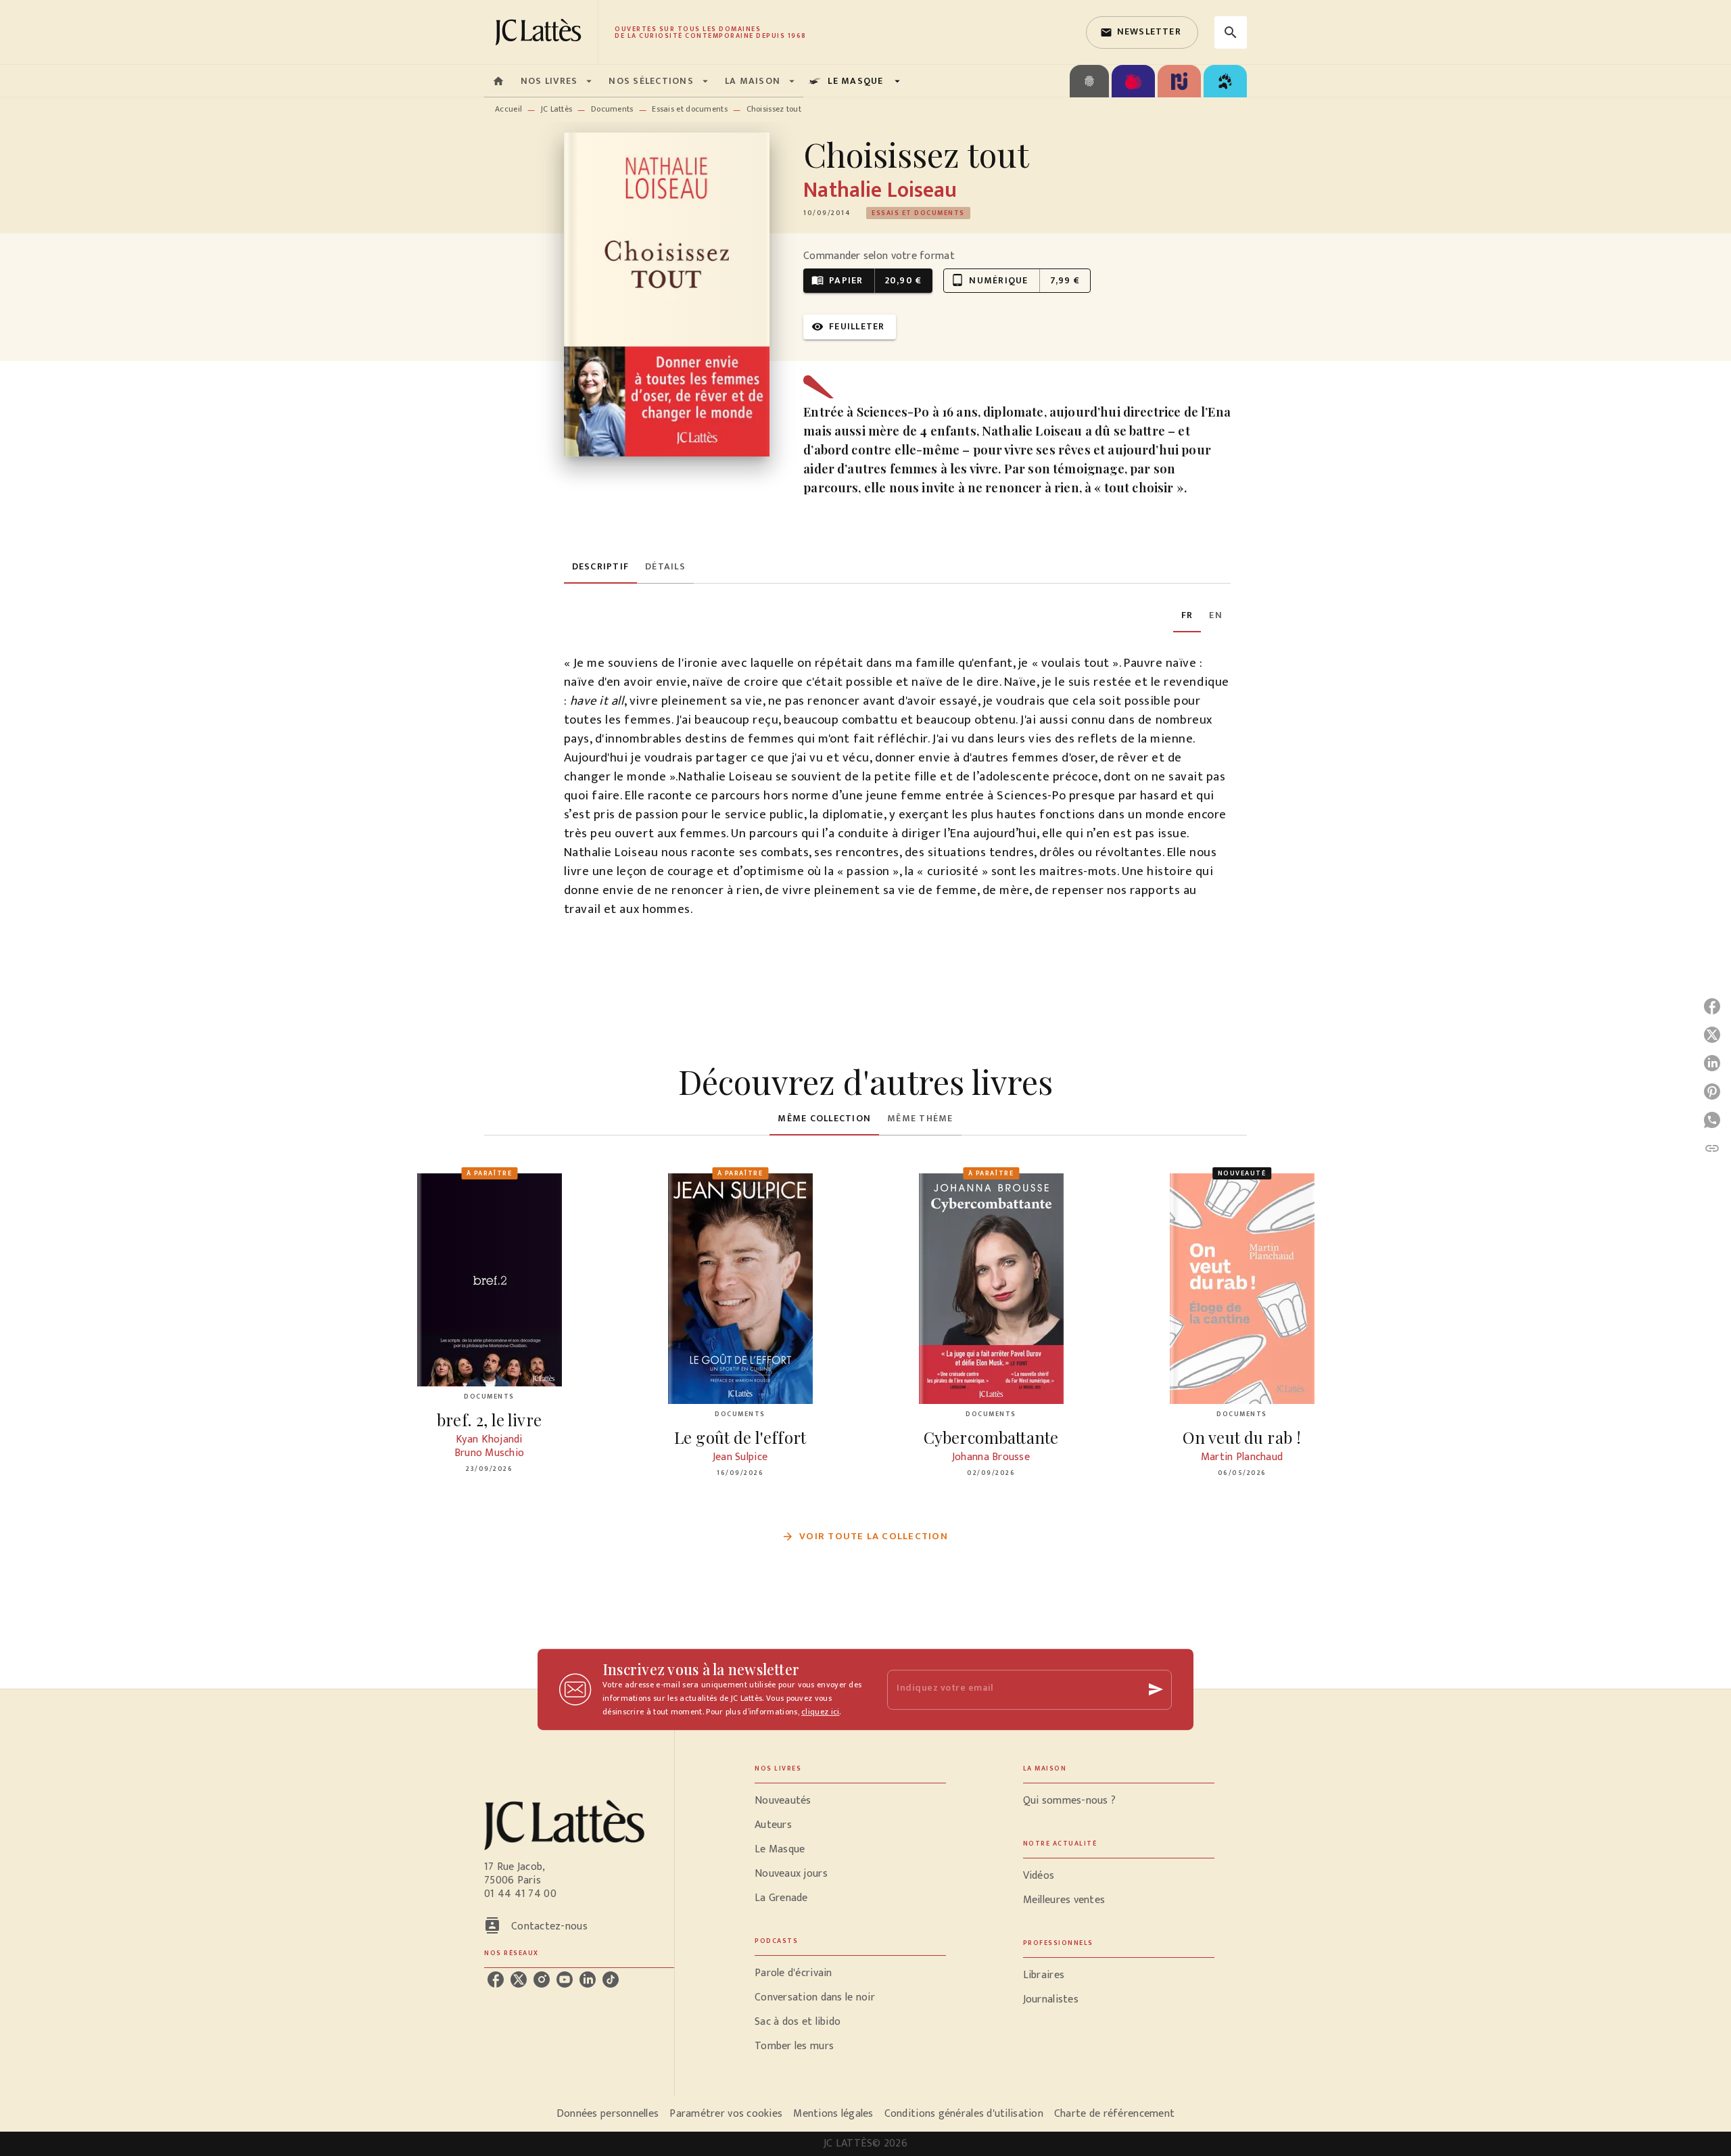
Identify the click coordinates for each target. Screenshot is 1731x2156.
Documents (612, 109)
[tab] (498, 81)
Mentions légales (833, 2114)
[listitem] (496, 1979)
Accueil (508, 109)
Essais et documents (690, 109)
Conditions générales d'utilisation (964, 2114)
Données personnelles (608, 2114)
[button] (1142, 32)
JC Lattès (557, 109)
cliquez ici (820, 1712)
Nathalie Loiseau (880, 190)
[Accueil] (541, 32)
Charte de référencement (1114, 2114)
